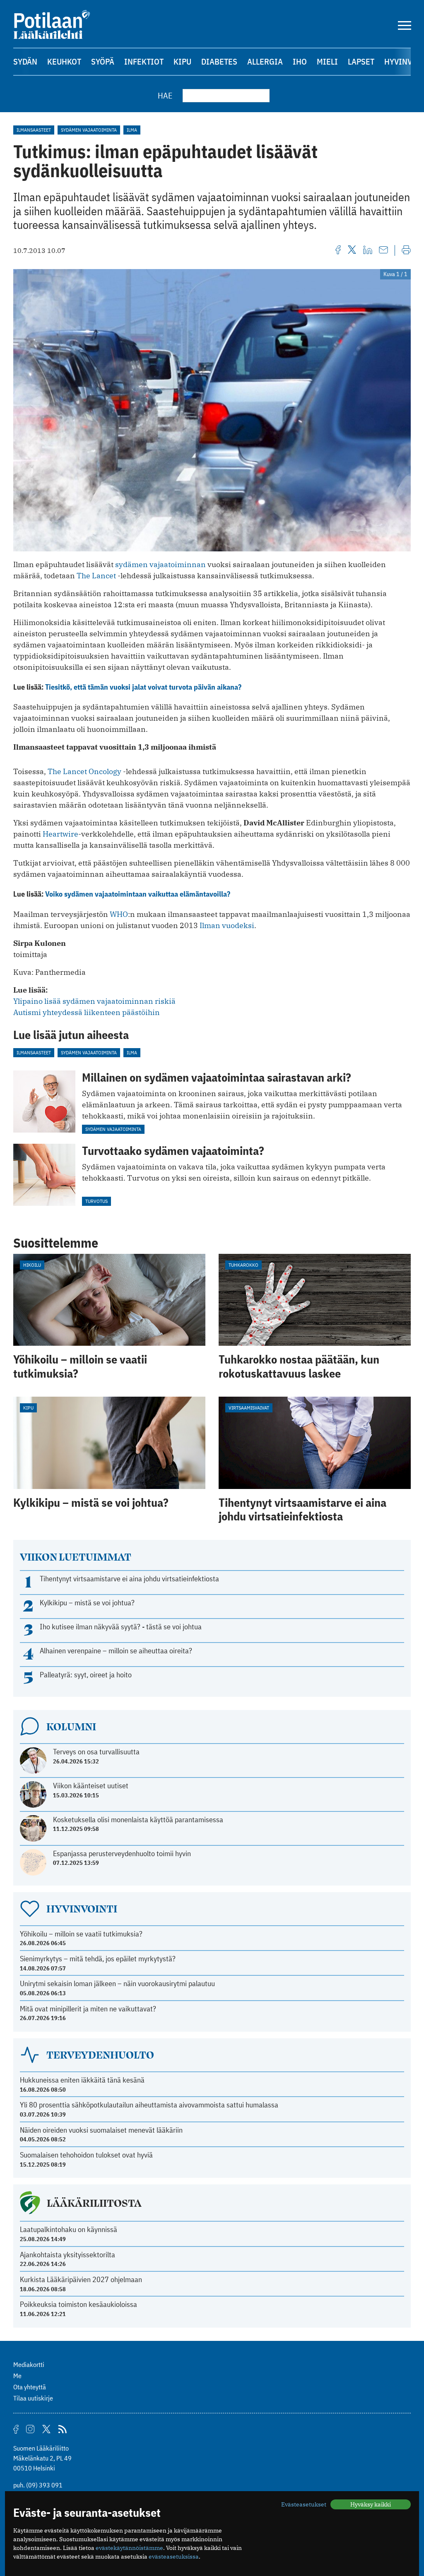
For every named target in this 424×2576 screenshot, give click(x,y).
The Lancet (96, 576)
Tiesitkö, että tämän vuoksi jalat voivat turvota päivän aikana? (143, 687)
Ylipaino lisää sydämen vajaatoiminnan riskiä (94, 1001)
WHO (119, 914)
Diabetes (219, 61)
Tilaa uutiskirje (33, 2398)
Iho (300, 61)
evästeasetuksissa (174, 2557)
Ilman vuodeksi (227, 925)
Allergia (265, 61)
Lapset (361, 61)
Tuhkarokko (243, 1265)
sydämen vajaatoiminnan (160, 564)
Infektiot (144, 61)
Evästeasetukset (304, 2504)
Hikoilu (32, 1265)
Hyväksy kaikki (371, 2504)
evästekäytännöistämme (129, 2548)
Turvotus (96, 1201)
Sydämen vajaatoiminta (89, 130)
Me (17, 2376)
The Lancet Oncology (84, 771)
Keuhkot (64, 61)
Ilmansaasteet (34, 130)
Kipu (182, 61)
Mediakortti (29, 2364)
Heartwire (60, 834)
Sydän (25, 61)
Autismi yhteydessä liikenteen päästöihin (87, 1012)
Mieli (327, 61)
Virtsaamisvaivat (249, 1408)
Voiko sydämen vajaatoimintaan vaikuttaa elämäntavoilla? (138, 894)
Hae (165, 95)
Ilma (132, 130)
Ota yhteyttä (30, 2387)
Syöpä (103, 61)
